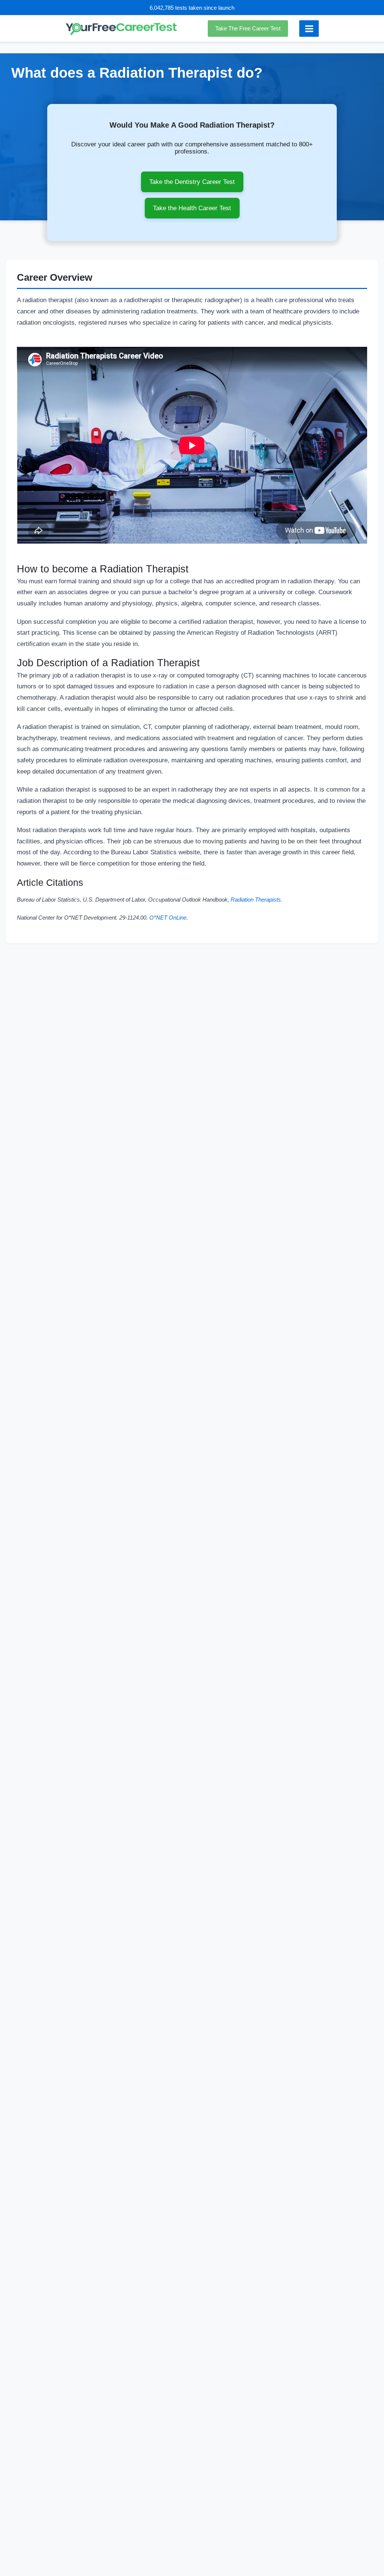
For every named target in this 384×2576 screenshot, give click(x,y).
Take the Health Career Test (192, 208)
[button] (250, 29)
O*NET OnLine (168, 918)
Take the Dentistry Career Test (192, 182)
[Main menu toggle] (309, 29)
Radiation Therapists (256, 900)
